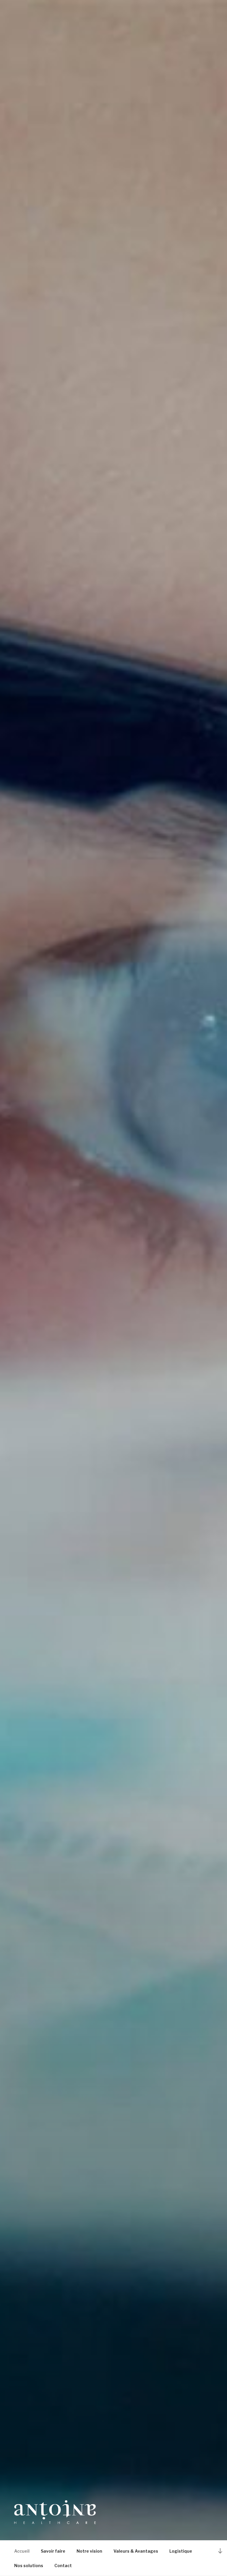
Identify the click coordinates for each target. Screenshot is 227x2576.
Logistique (181, 2551)
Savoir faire (53, 2551)
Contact (63, 2566)
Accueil (22, 2551)
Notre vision (89, 2551)
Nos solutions (29, 2566)
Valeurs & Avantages (136, 2551)
